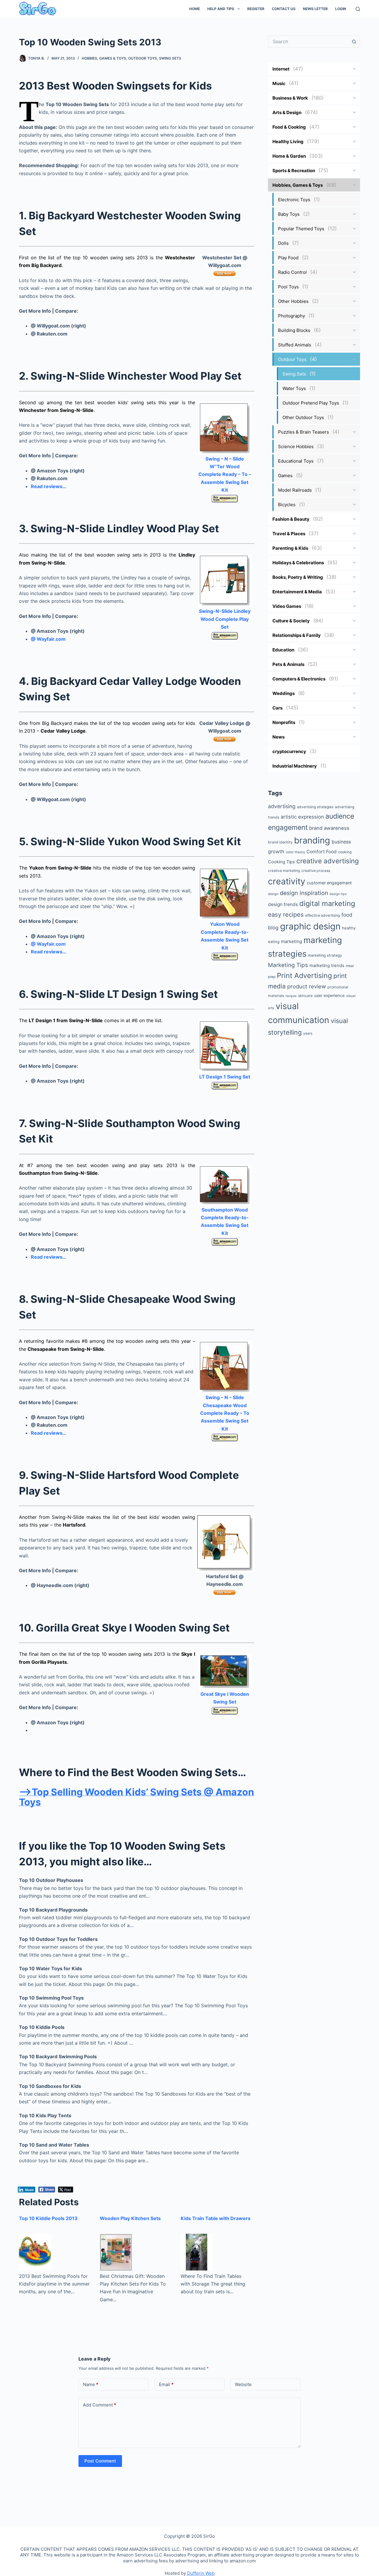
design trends (283, 904)
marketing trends (327, 966)
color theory (295, 852)
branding (312, 840)
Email (166, 2384)
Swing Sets (170, 58)
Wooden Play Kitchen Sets (130, 2218)
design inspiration (304, 893)
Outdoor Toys (143, 58)
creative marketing (284, 871)
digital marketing (327, 903)
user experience (329, 995)
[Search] (358, 9)
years (308, 1033)
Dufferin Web (201, 2573)
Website (243, 2384)
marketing (292, 941)
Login (341, 9)
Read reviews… (49, 486)
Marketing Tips (288, 965)
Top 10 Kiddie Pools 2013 (48, 2218)
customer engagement (329, 883)
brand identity (280, 842)
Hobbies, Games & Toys (104, 58)
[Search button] (354, 41)
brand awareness (329, 828)
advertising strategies (315, 807)
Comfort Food (322, 852)
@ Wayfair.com (48, 639)
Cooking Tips (281, 862)
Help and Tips (221, 9)
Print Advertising (304, 975)
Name (91, 2384)
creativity (287, 881)
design (273, 894)
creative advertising (328, 861)
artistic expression (302, 817)
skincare (305, 996)
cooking (345, 852)
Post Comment (100, 2461)
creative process (316, 871)
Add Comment (99, 2405)
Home (195, 9)
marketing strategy (325, 955)
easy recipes (286, 914)
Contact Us (284, 9)
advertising (282, 806)
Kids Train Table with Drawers (216, 2218)
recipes (291, 996)
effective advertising (323, 915)
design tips (338, 894)
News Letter (315, 9)
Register (256, 9)
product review (307, 986)
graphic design (310, 926)
